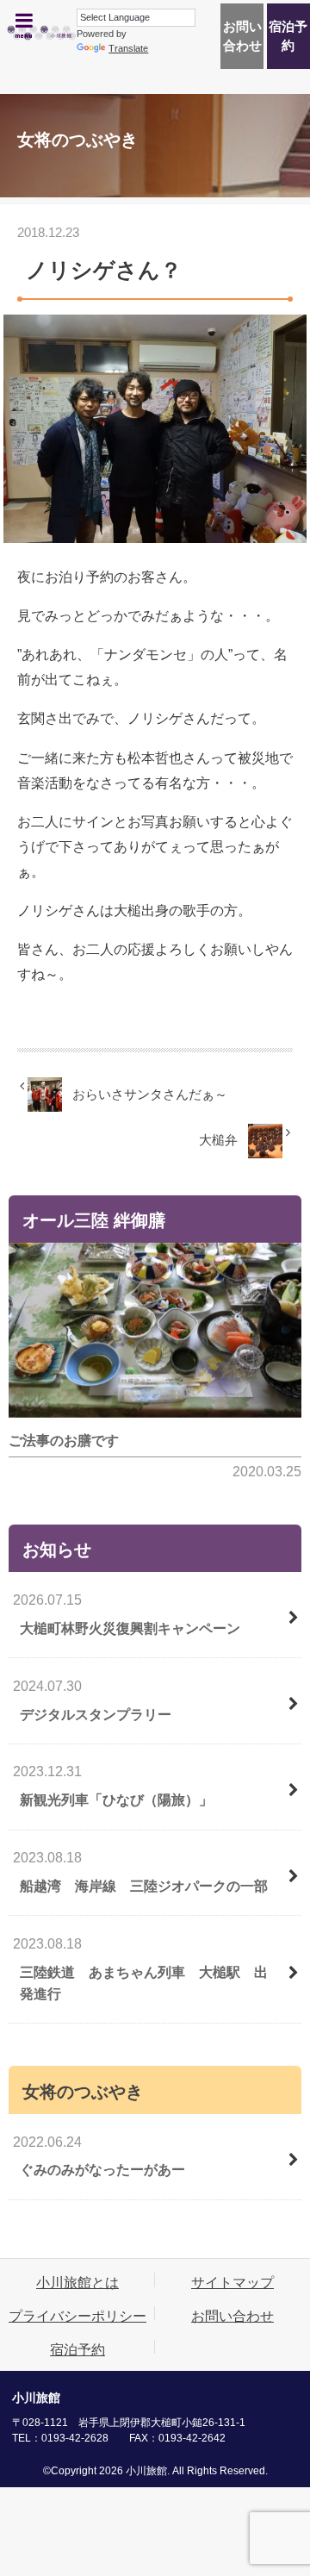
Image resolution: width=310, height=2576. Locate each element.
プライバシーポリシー (77, 2316)
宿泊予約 (288, 36)
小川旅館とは (77, 2282)
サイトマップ (232, 2282)
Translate (128, 48)
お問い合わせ (242, 36)
